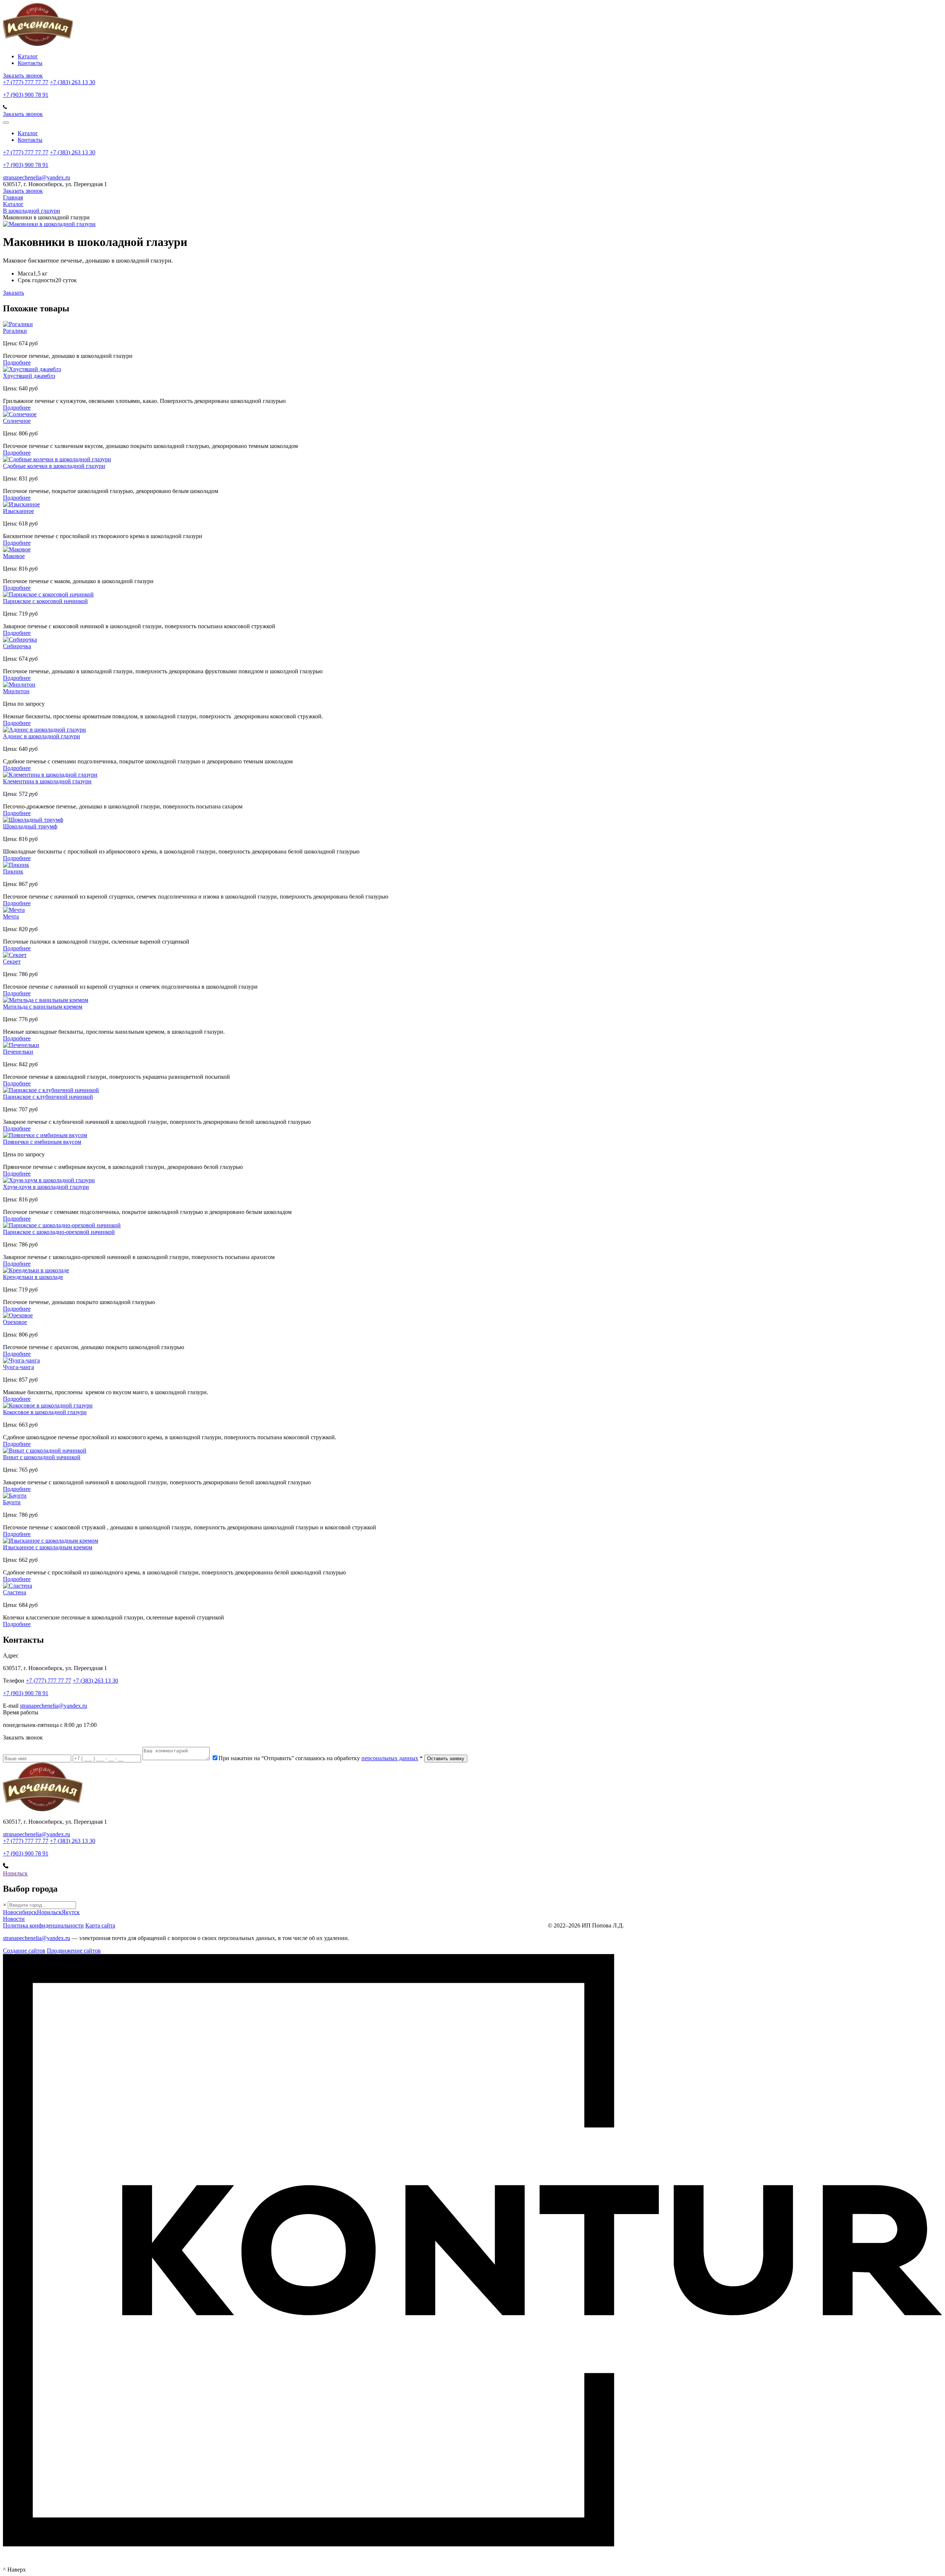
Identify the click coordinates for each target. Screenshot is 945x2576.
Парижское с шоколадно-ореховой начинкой (59, 1232)
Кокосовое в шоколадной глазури (45, 1412)
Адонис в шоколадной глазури (42, 736)
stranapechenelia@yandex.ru (37, 177)
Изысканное (18, 511)
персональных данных (390, 1758)
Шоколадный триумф (30, 826)
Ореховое (15, 1322)
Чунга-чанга (18, 1367)
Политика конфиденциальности (43, 1925)
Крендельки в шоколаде (33, 1277)
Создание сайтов (24, 1951)
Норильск (15, 1873)
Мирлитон (16, 691)
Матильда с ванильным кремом (43, 1007)
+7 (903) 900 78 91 (26, 95)
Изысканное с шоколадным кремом (48, 1547)
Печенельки (18, 1052)
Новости (14, 1919)
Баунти (12, 1502)
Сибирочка (17, 646)
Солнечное (17, 421)
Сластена (15, 1592)
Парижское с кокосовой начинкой (45, 601)
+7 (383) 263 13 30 (73, 82)
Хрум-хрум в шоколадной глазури (46, 1187)
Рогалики (15, 331)
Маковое (14, 556)
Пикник (13, 871)
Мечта (11, 916)
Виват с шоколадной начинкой (42, 1457)
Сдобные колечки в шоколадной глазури (54, 466)
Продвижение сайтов (74, 1951)
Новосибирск (20, 1912)
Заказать (13, 293)
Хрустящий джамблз (29, 376)
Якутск (71, 1912)
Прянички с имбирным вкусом (42, 1142)
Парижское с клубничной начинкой (48, 1097)
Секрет (12, 962)
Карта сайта (100, 1925)
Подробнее (17, 362)
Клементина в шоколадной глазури (47, 781)
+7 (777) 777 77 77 (26, 82)
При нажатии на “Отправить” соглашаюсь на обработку (321, 1758)
